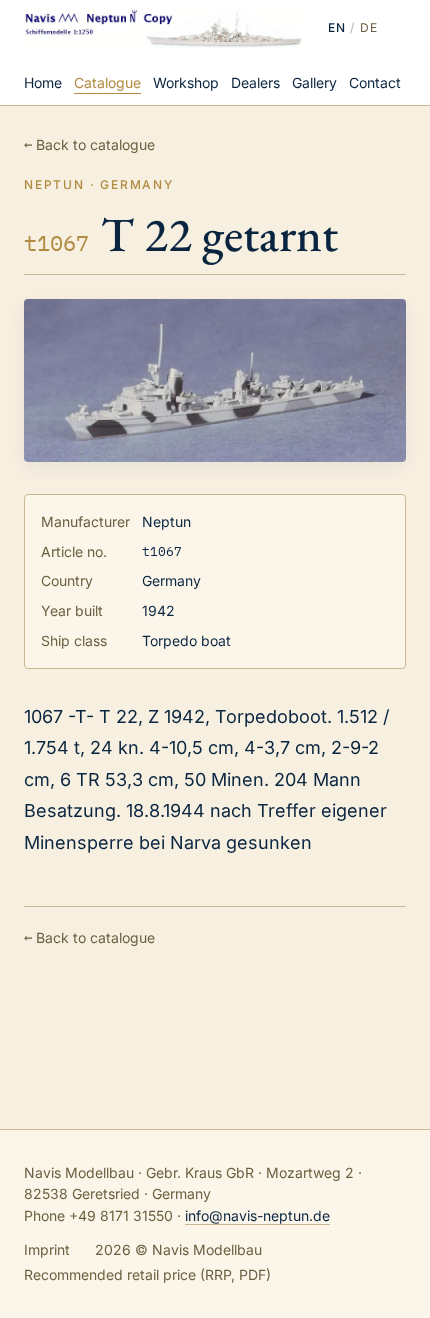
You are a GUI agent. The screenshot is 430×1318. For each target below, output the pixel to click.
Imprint (47, 1249)
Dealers (255, 82)
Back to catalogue (89, 144)
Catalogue (107, 82)
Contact (375, 82)
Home (43, 82)
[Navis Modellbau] (164, 28)
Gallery (314, 82)
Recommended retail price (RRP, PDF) (147, 1274)
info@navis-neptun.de (257, 1215)
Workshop (186, 82)
